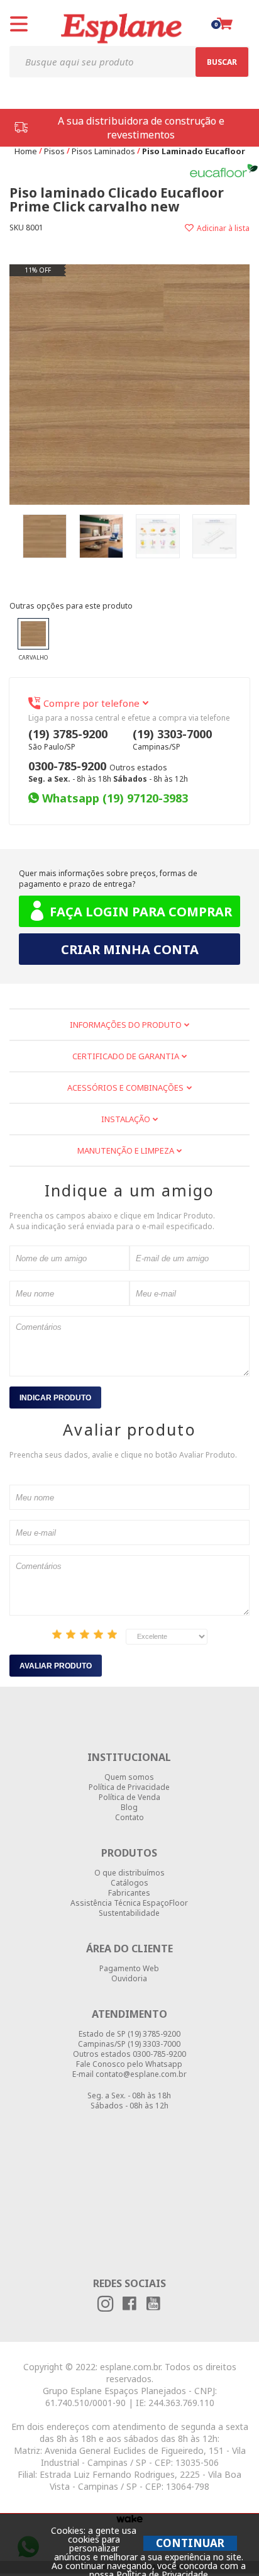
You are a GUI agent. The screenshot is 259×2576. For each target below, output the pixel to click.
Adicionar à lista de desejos (190, 228)
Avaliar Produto (56, 1666)
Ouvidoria (129, 1979)
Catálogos (129, 1883)
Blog (129, 1808)
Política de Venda (129, 1797)
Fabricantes (129, 1893)
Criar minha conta (130, 949)
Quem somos (129, 1777)
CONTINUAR (190, 2543)
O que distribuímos (129, 1873)
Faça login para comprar (141, 912)
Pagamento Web (129, 1969)
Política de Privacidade (129, 1787)
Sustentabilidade (129, 1913)
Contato (129, 1818)
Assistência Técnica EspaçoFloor (129, 1903)
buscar (222, 62)
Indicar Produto (55, 1398)
